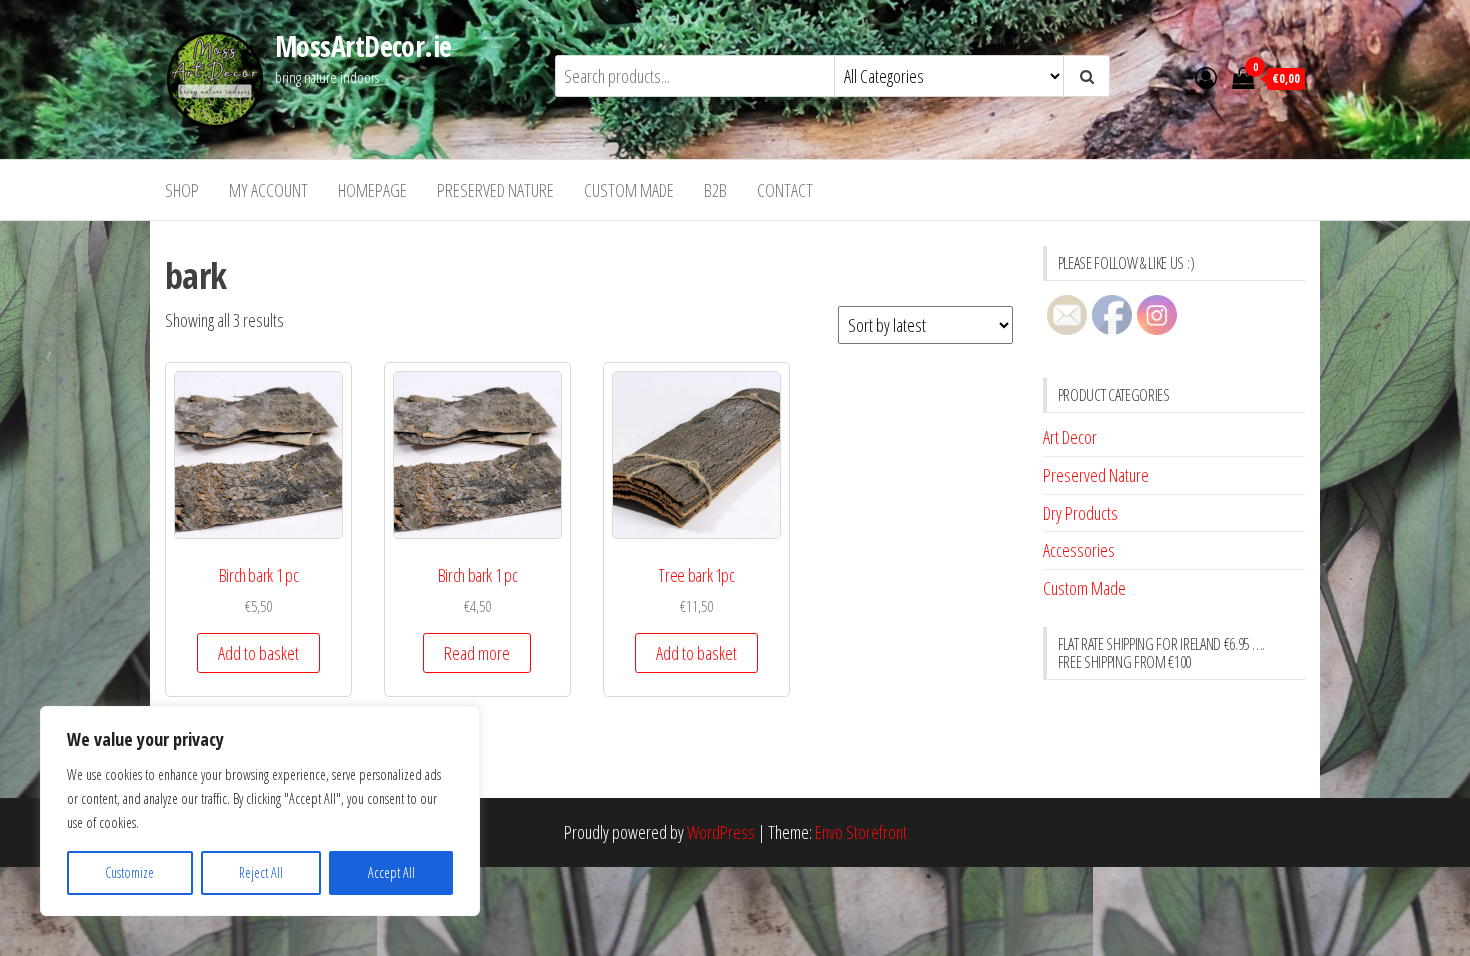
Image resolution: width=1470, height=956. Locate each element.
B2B (715, 190)
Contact (785, 190)
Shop (182, 190)
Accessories (1079, 550)
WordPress (721, 832)
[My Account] (1206, 77)
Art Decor (1070, 437)
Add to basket (258, 653)
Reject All (261, 872)
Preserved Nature (495, 190)
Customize (129, 872)
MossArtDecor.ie (363, 46)
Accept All (391, 872)
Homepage (372, 190)
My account (268, 190)
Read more (477, 653)
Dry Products (1080, 513)
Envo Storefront (861, 832)
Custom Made (629, 190)
